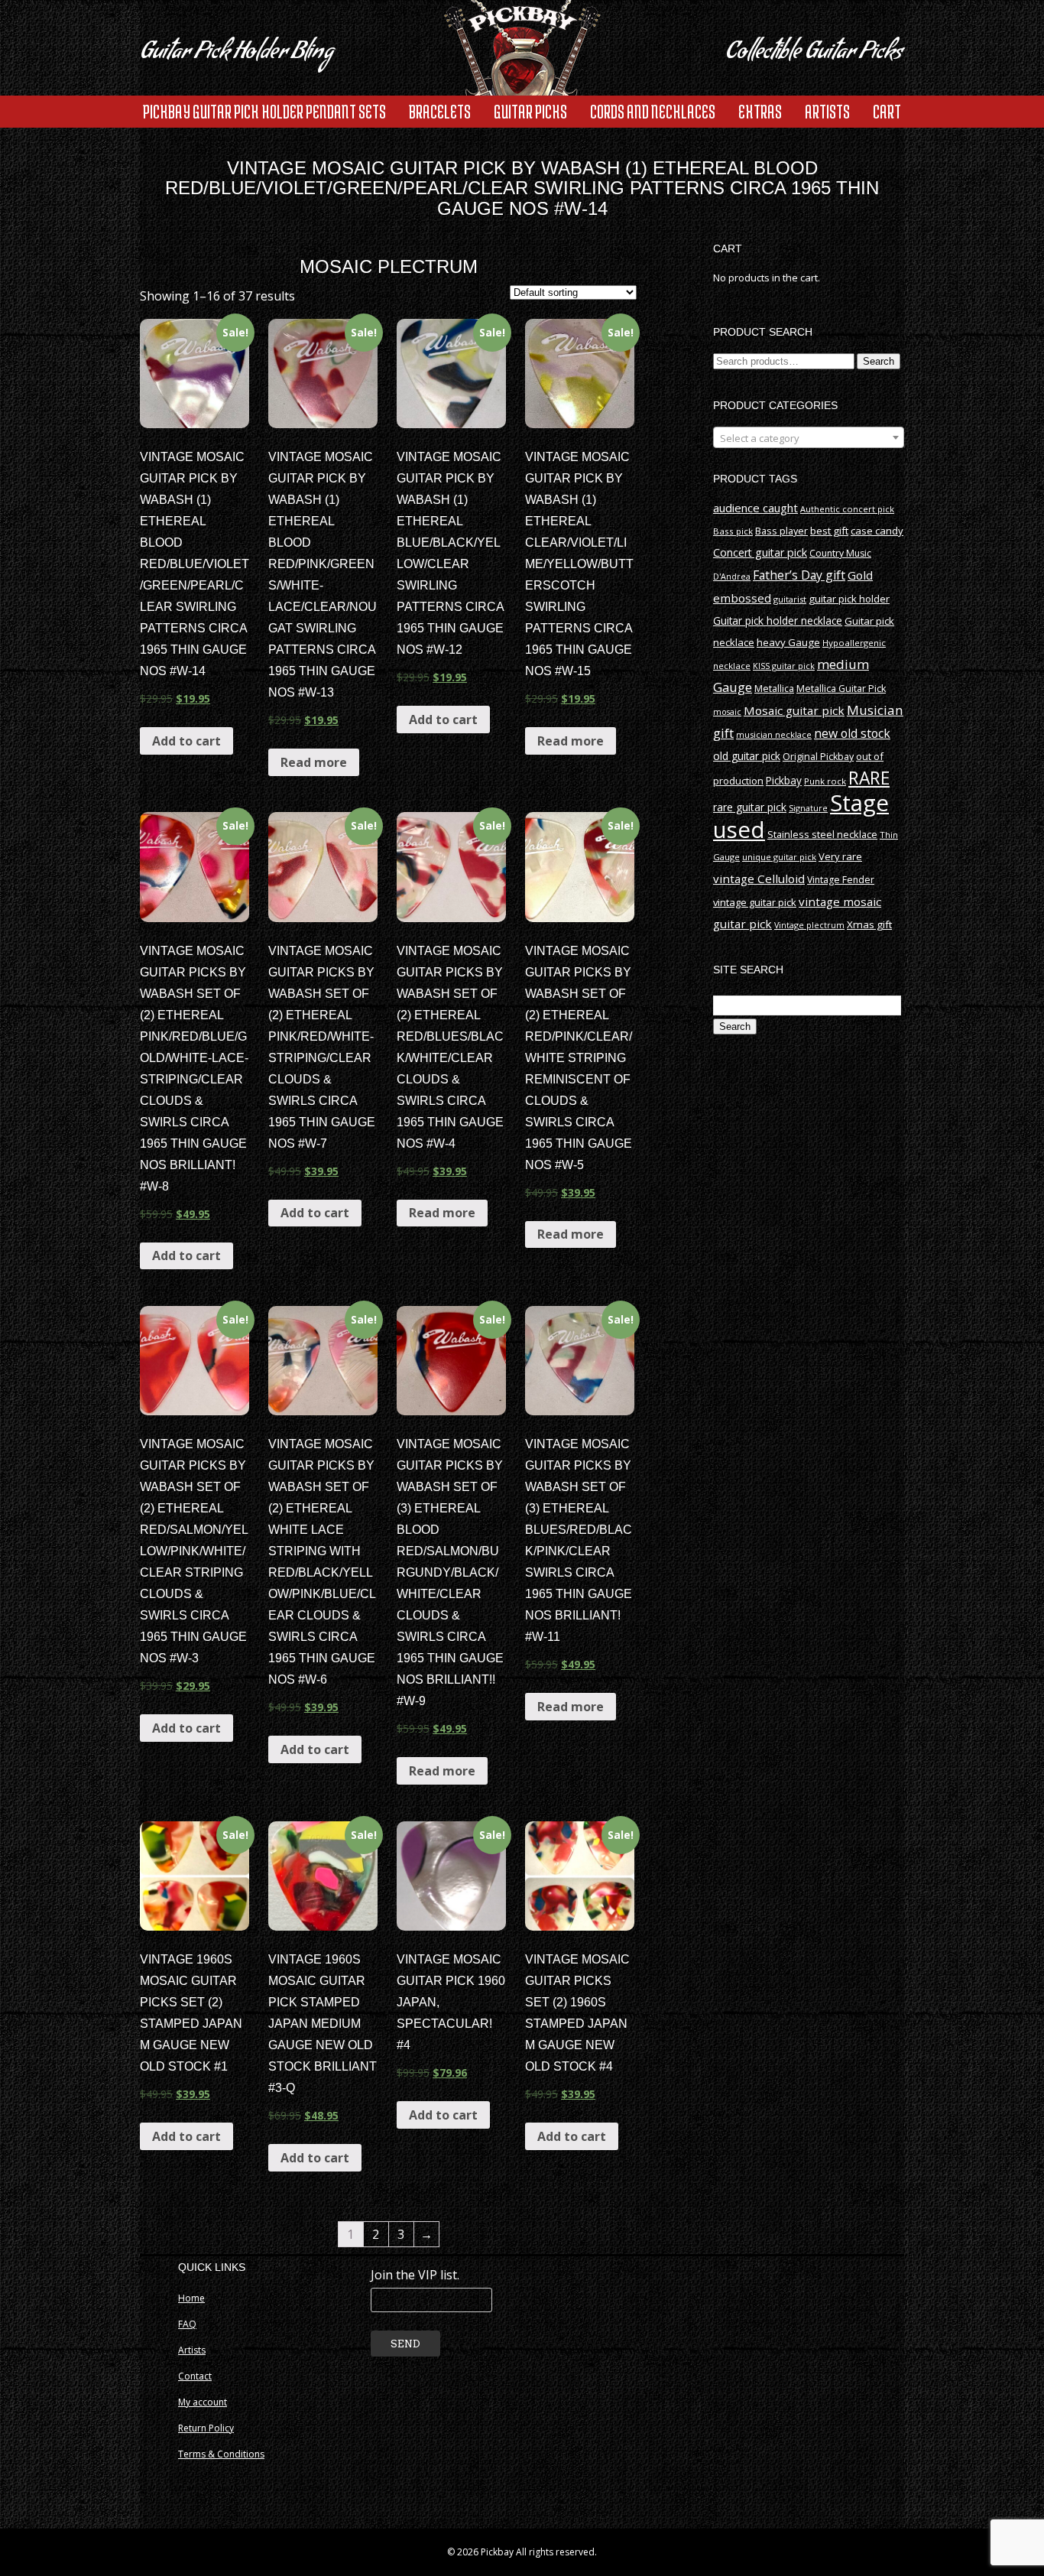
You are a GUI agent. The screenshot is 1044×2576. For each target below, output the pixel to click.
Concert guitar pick (760, 552)
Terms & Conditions (221, 2454)
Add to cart (186, 741)
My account (203, 2402)
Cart (887, 111)
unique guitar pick (779, 857)
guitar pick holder (849, 599)
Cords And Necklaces (653, 111)
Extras (760, 111)
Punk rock (825, 781)
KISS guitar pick (784, 666)
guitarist (790, 599)
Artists (827, 111)
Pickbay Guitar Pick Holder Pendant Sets (264, 111)
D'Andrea (732, 577)
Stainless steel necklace (822, 834)
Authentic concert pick (847, 509)
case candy (877, 531)
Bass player (781, 531)
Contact (195, 2376)
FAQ (187, 2324)
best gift (829, 531)
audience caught (755, 508)
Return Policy (206, 2428)
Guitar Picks (530, 111)
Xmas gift (869, 924)
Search (879, 361)
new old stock (852, 733)
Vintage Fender (841, 880)
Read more (314, 762)
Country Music (840, 553)
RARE (869, 778)
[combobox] (809, 437)
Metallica (774, 689)
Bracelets (440, 111)
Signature (808, 808)
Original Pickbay (818, 757)
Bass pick (733, 531)
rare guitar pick (750, 807)
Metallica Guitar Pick (841, 689)
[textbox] (809, 438)
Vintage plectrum (809, 925)
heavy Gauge (788, 642)
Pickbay (784, 781)
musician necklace (774, 734)
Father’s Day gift (799, 575)
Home (191, 2298)
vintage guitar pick (755, 902)
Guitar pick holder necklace (778, 620)
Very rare (840, 856)
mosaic (727, 711)
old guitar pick (747, 756)
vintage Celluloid (759, 879)
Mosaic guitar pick (794, 710)
